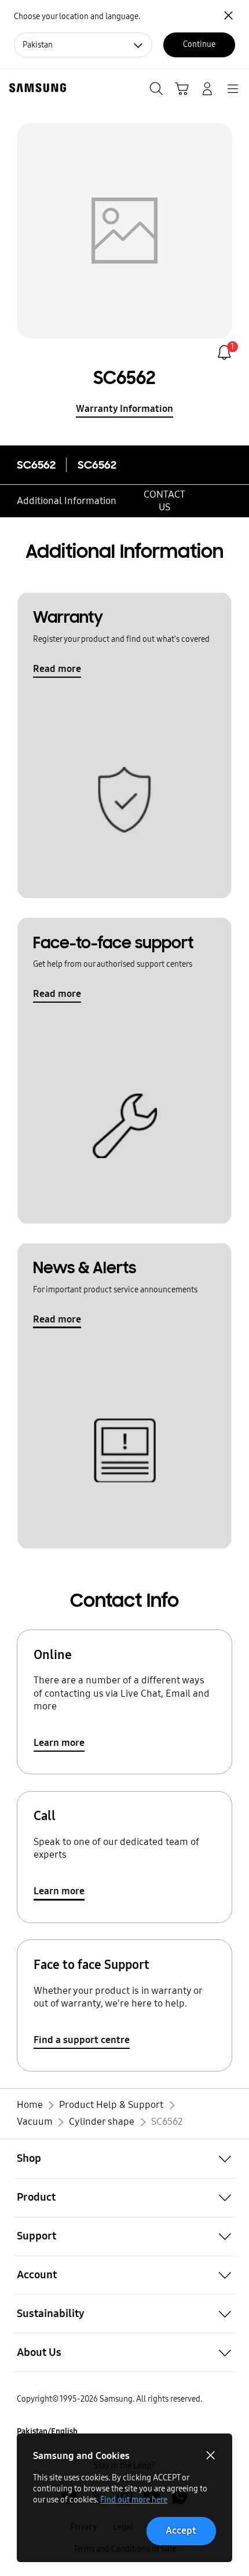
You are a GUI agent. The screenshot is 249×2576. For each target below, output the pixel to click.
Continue (199, 44)
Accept (181, 2531)
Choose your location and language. (77, 17)
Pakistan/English (47, 2431)
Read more (57, 669)
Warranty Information (124, 409)
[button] (124, 2159)
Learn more (59, 1743)
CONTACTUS (164, 501)
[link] (224, 352)
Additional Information (67, 501)
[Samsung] (35, 88)
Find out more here (134, 2500)
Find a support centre (82, 2040)
